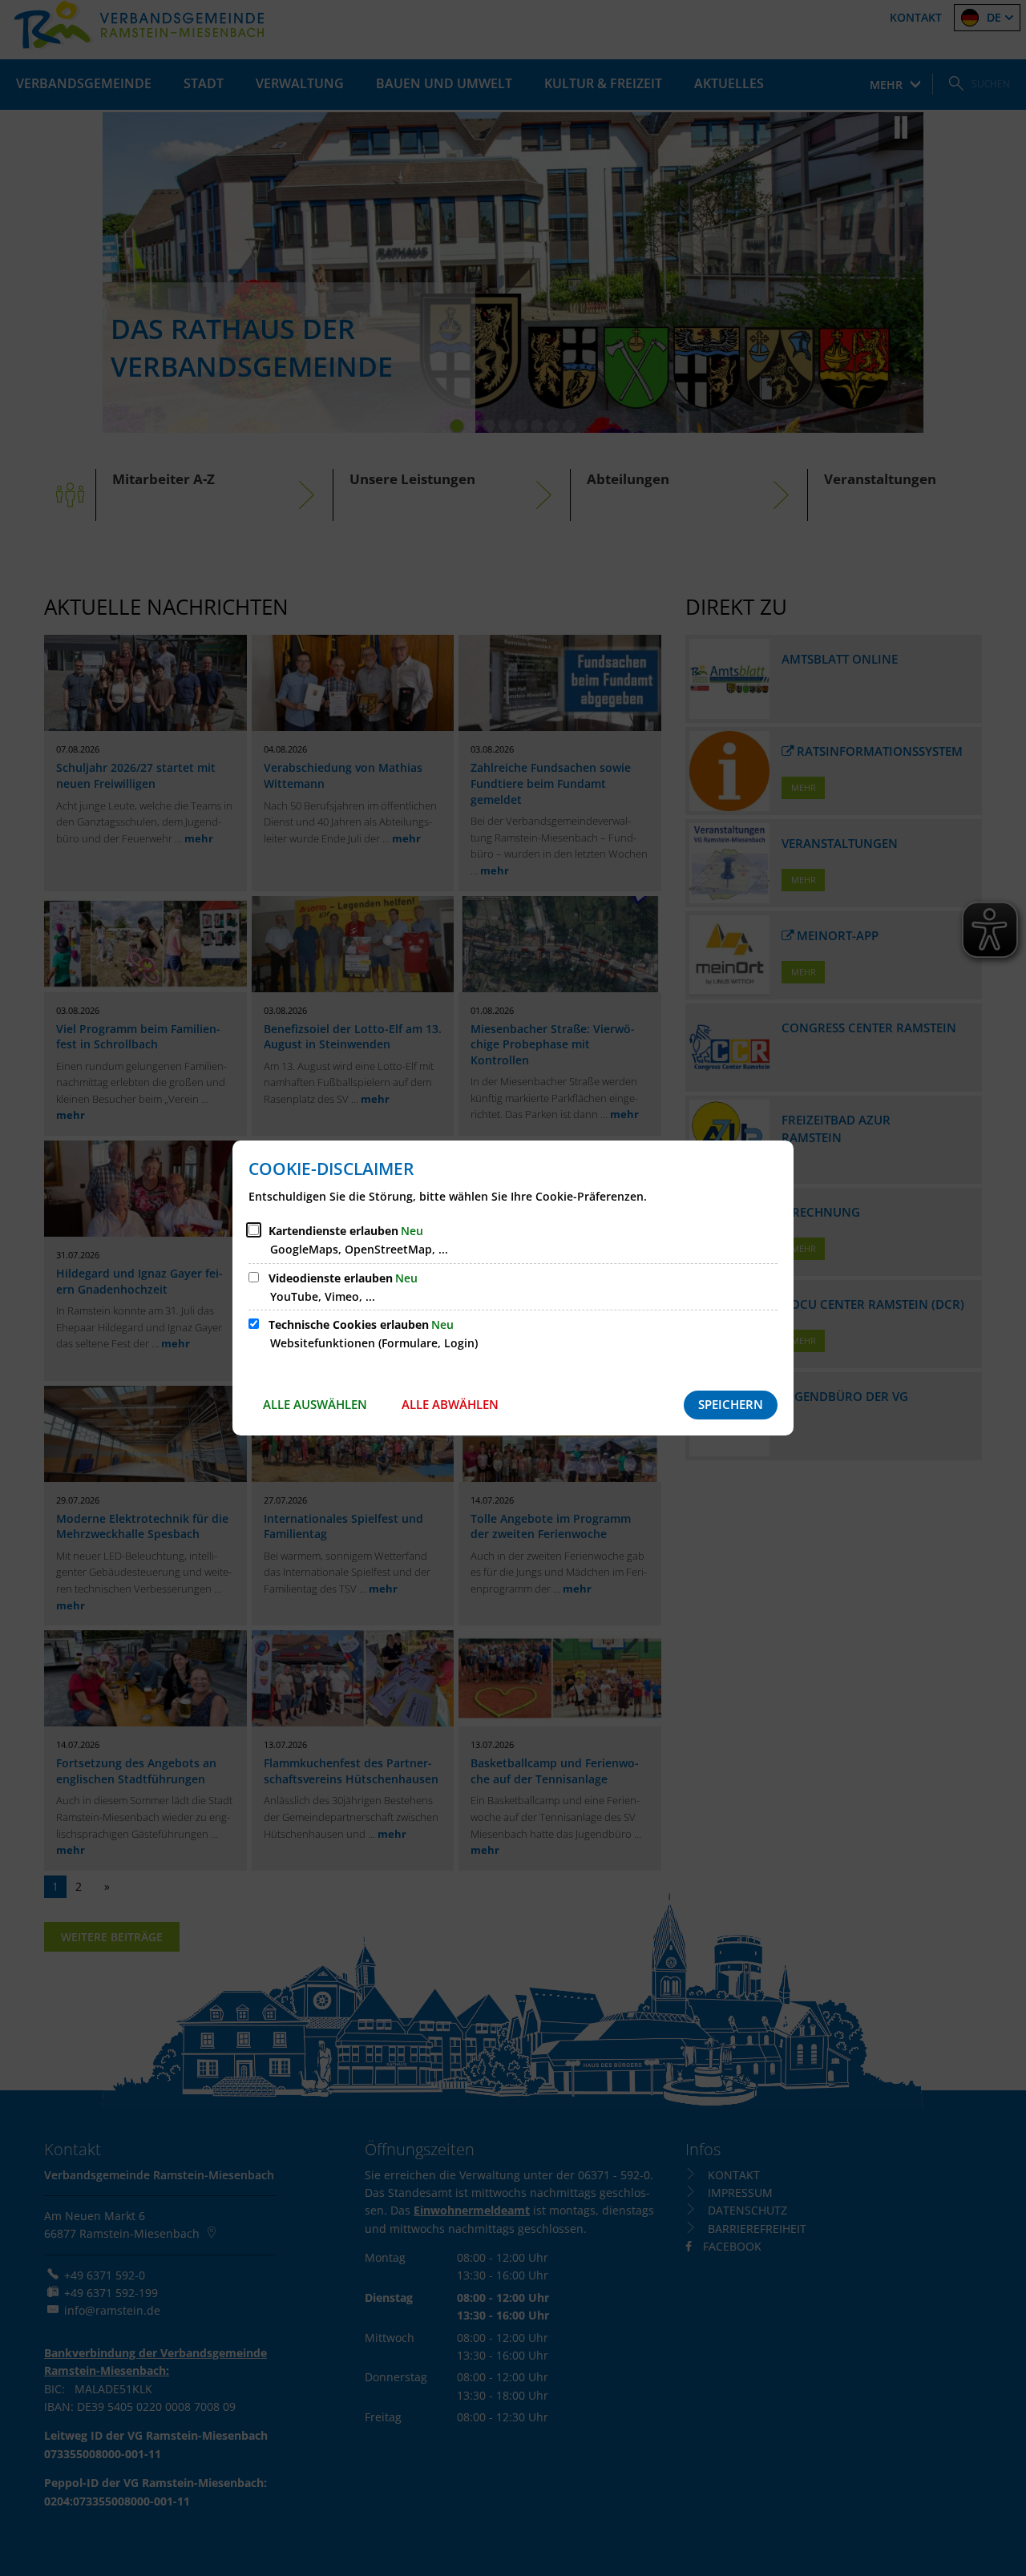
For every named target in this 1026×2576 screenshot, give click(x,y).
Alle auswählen (315, 1404)
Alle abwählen (450, 1404)
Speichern (731, 1404)
